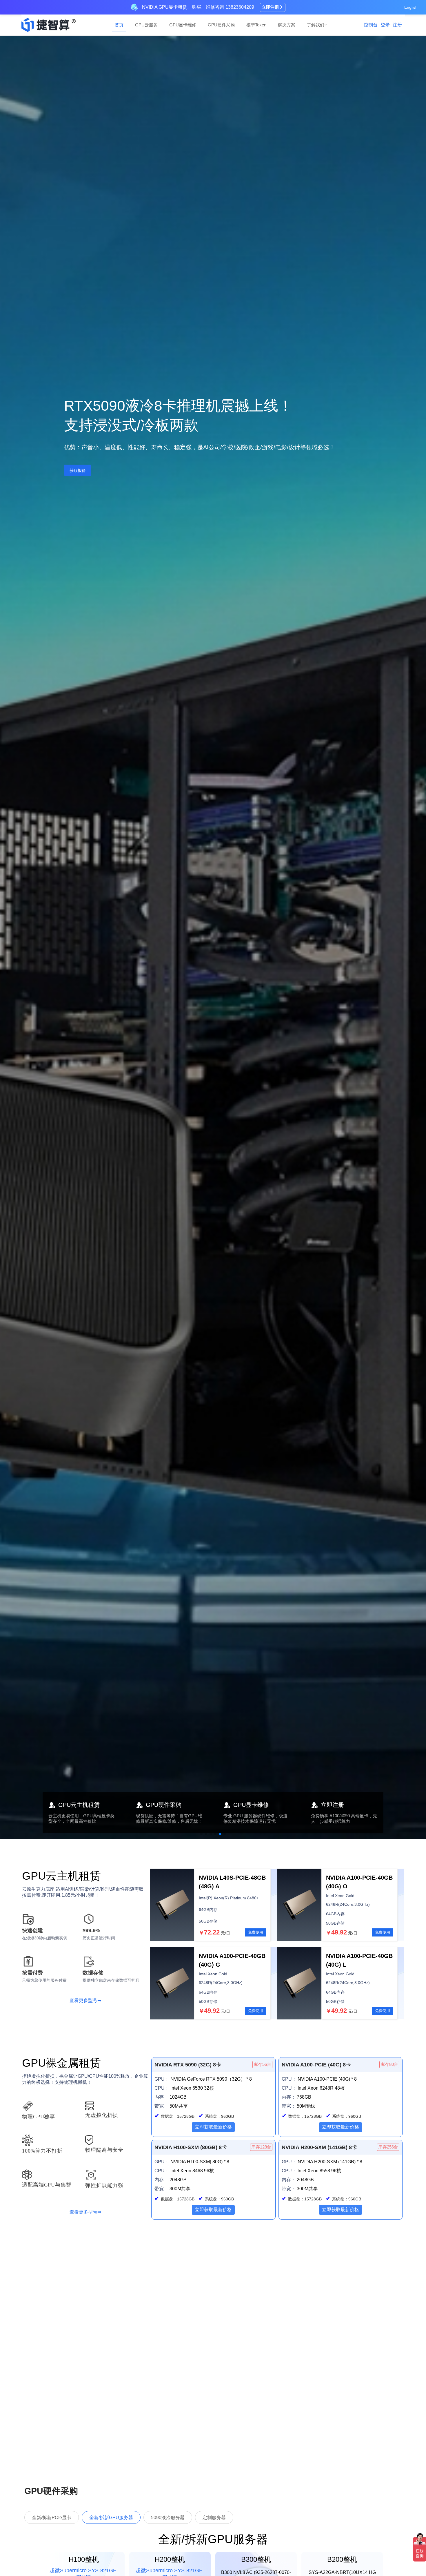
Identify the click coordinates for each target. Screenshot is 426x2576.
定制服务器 (214, 2518)
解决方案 (287, 25)
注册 (397, 25)
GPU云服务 (146, 25)
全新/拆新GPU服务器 (111, 2518)
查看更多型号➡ (85, 2000)
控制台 (371, 25)
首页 (119, 25)
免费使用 (256, 1932)
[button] (201, 1834)
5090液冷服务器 (168, 2518)
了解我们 (316, 25)
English (411, 7)
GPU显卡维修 (183, 25)
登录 (385, 25)
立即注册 (270, 7)
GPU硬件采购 (221, 25)
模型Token (256, 25)
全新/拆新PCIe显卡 (52, 2518)
